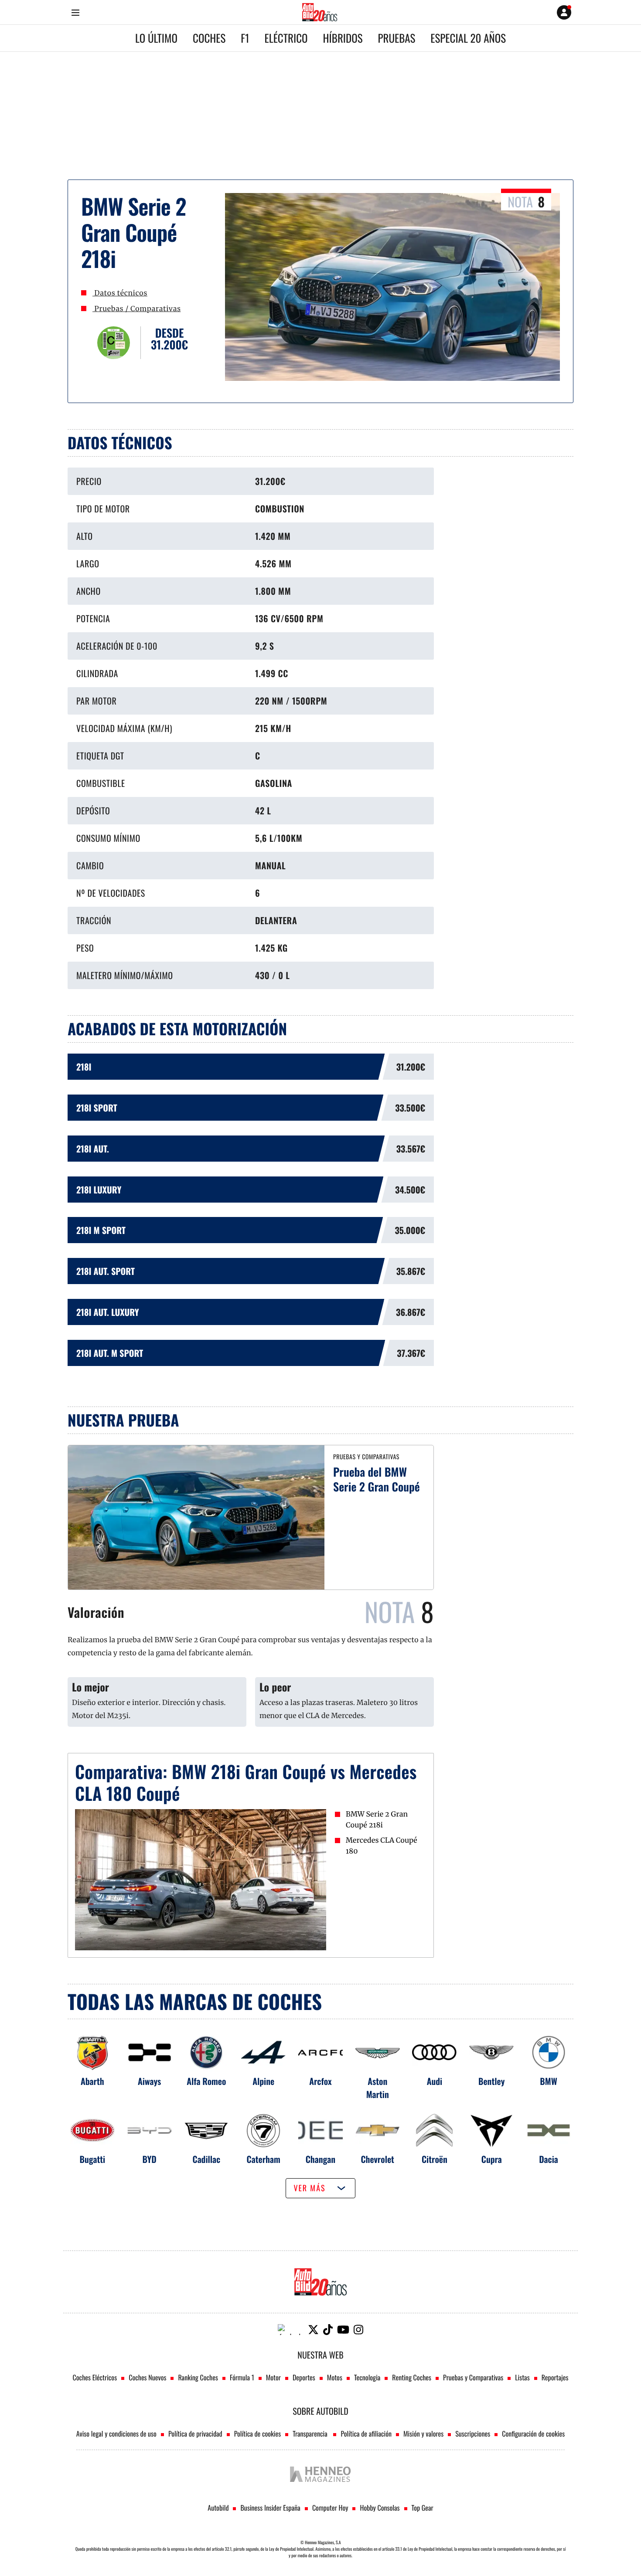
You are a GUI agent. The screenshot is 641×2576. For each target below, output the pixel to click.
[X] (313, 2330)
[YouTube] (343, 2330)
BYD (149, 2159)
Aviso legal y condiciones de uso (116, 2434)
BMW (548, 2081)
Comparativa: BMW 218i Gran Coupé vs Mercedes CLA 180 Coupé (246, 1782)
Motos (335, 2377)
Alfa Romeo (206, 2081)
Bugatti (93, 2159)
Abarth (92, 2081)
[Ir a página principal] (320, 12)
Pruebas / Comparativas (136, 309)
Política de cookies (258, 2434)
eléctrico (286, 38)
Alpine (263, 2081)
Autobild (218, 2508)
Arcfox (320, 2081)
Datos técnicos (120, 293)
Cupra (492, 2159)
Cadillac (207, 2159)
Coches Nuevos (147, 2377)
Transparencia (311, 2434)
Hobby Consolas (380, 2508)
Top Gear (423, 2508)
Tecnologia (367, 2377)
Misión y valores (423, 2434)
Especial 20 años (468, 38)
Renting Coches (412, 2377)
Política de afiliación (366, 2434)
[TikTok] (328, 2330)
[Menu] (75, 12)
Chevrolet (377, 2159)
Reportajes (555, 2377)
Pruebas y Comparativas (473, 2377)
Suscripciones (473, 2434)
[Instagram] (358, 2330)
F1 (245, 38)
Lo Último (156, 38)
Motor (273, 2377)
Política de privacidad (195, 2434)
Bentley (492, 2081)
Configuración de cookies (533, 2434)
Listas (522, 2377)
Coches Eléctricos (95, 2377)
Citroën (435, 2159)
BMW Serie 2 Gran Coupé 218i (377, 1820)
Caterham (264, 2159)
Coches (209, 38)
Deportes (304, 2377)
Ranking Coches (198, 2377)
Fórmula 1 (242, 2377)
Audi (435, 2081)
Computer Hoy (330, 2508)
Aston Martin (378, 2088)
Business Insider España (270, 2508)
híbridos (343, 38)
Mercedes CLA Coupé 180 (382, 1846)
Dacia (549, 2159)
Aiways (149, 2081)
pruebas (397, 38)
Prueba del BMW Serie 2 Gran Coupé (377, 1479)
